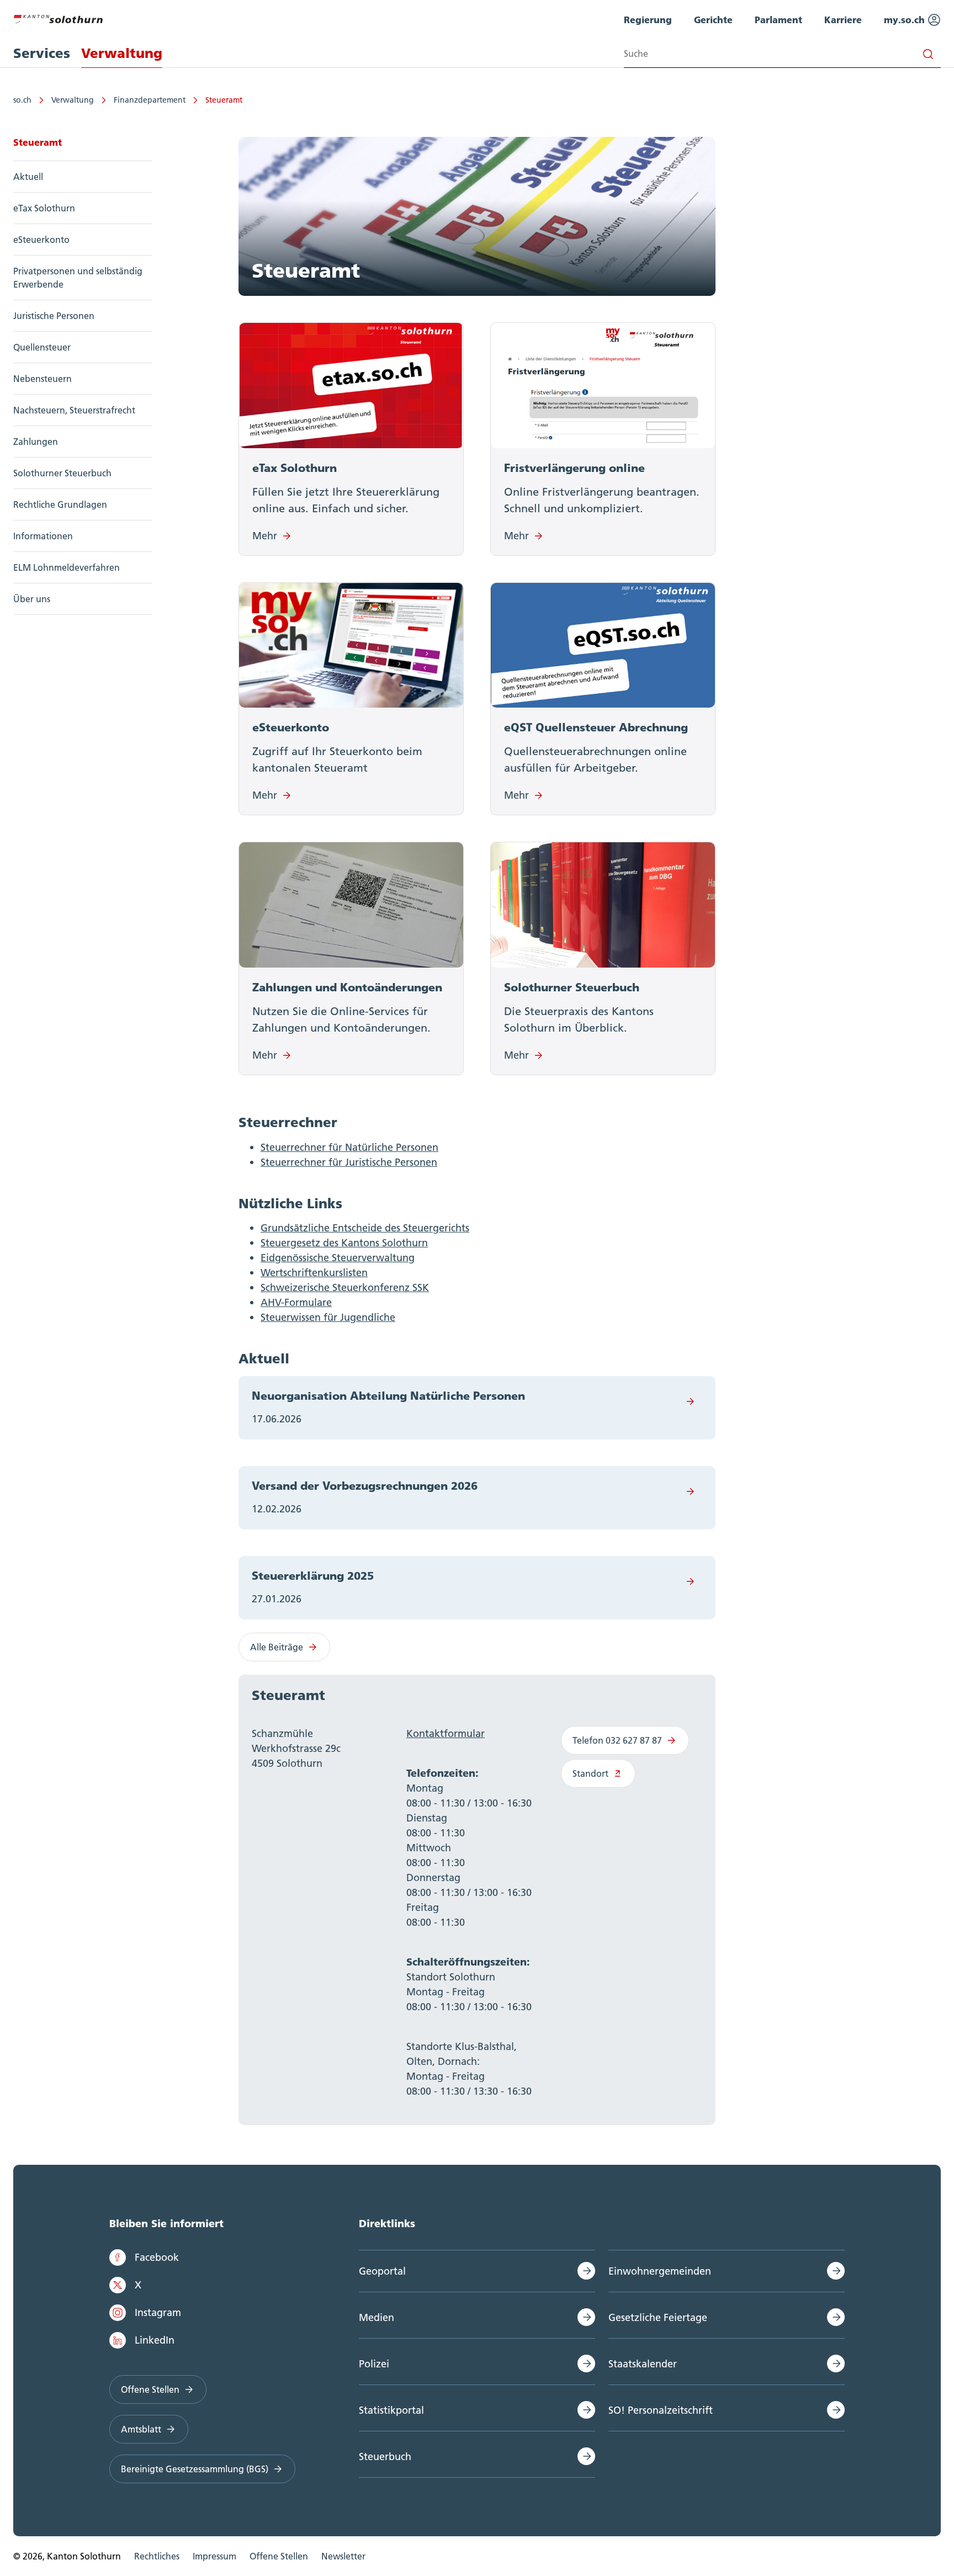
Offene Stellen (150, 2389)
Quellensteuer (42, 347)
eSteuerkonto (41, 240)
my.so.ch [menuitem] (906, 20)
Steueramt (224, 100)
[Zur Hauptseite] (58, 18)
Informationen (43, 536)
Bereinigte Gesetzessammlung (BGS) (195, 2469)
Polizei (374, 2364)
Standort (590, 1773)
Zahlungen (36, 442)
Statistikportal (391, 2410)
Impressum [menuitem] (214, 2556)
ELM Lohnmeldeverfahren (67, 567)
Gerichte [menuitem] (713, 20)
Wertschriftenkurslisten (314, 1273)
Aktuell (28, 177)
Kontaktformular (446, 1733)
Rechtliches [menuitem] (157, 2556)
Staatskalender (643, 2364)
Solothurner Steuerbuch (62, 473)
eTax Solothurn (44, 208)
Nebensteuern (43, 379)
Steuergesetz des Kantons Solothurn (344, 1243)
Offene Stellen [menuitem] (279, 2556)
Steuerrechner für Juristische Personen (349, 1162)
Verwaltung (73, 100)
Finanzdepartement (150, 100)
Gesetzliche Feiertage (658, 2317)
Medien (377, 2317)
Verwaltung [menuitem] (122, 53)
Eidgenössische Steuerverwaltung (338, 1258)
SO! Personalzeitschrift (661, 2410)
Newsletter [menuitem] (343, 2556)
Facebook (157, 2257)
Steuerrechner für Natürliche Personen (349, 1147)
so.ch (22, 100)
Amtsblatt (141, 2429)
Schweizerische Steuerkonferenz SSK (345, 1287)
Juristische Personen (54, 316)
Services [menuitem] (42, 53)
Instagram (158, 2312)
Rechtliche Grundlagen (60, 504)
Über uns (32, 599)
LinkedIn (155, 2340)
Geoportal (382, 2271)
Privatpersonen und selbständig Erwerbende (78, 278)
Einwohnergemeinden (660, 2271)
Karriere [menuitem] (843, 20)
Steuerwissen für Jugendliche (328, 1317)
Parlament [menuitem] (778, 20)
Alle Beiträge (277, 1647)
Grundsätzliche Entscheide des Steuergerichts (365, 1228)
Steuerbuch (385, 2457)
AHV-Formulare (296, 1302)
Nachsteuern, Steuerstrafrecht (74, 410)
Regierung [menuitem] (648, 20)
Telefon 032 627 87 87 (617, 1740)
